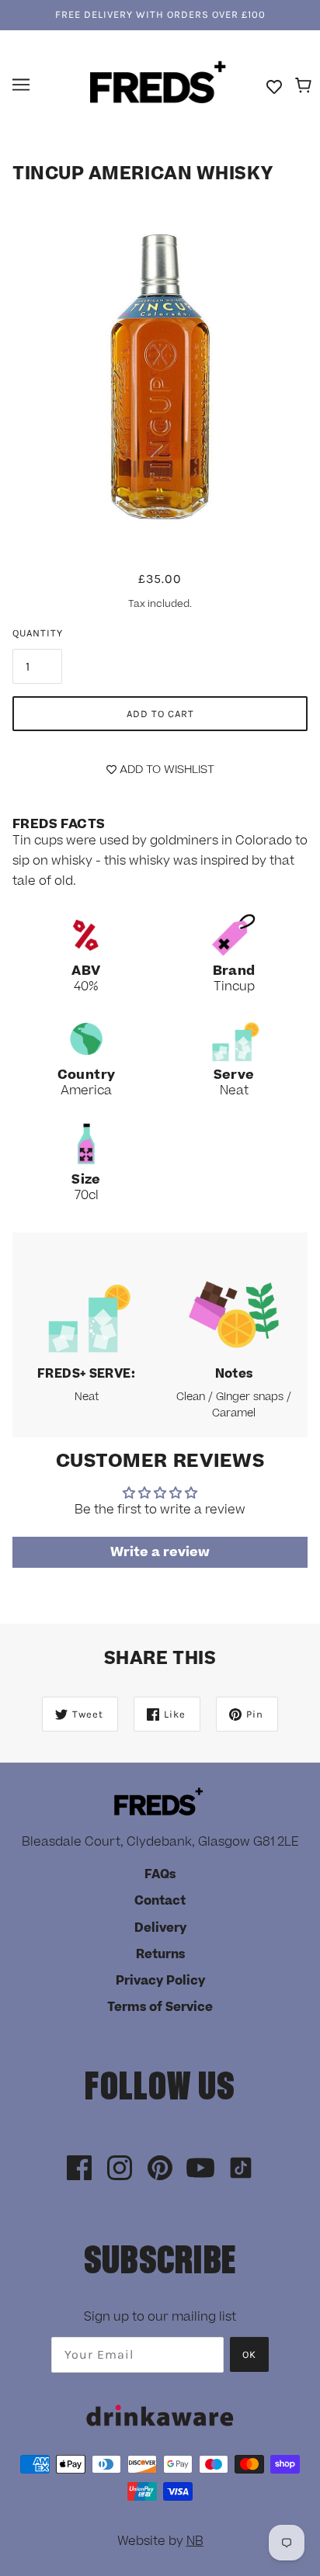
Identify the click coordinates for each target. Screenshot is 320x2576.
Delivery (160, 1928)
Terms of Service (160, 2007)
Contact (160, 1901)
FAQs (160, 1874)
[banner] (158, 84)
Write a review (160, 1552)
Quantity (38, 633)
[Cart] (306, 86)
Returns (160, 1954)
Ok (249, 2354)
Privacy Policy (160, 1981)
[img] (79, 2169)
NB (195, 2541)
